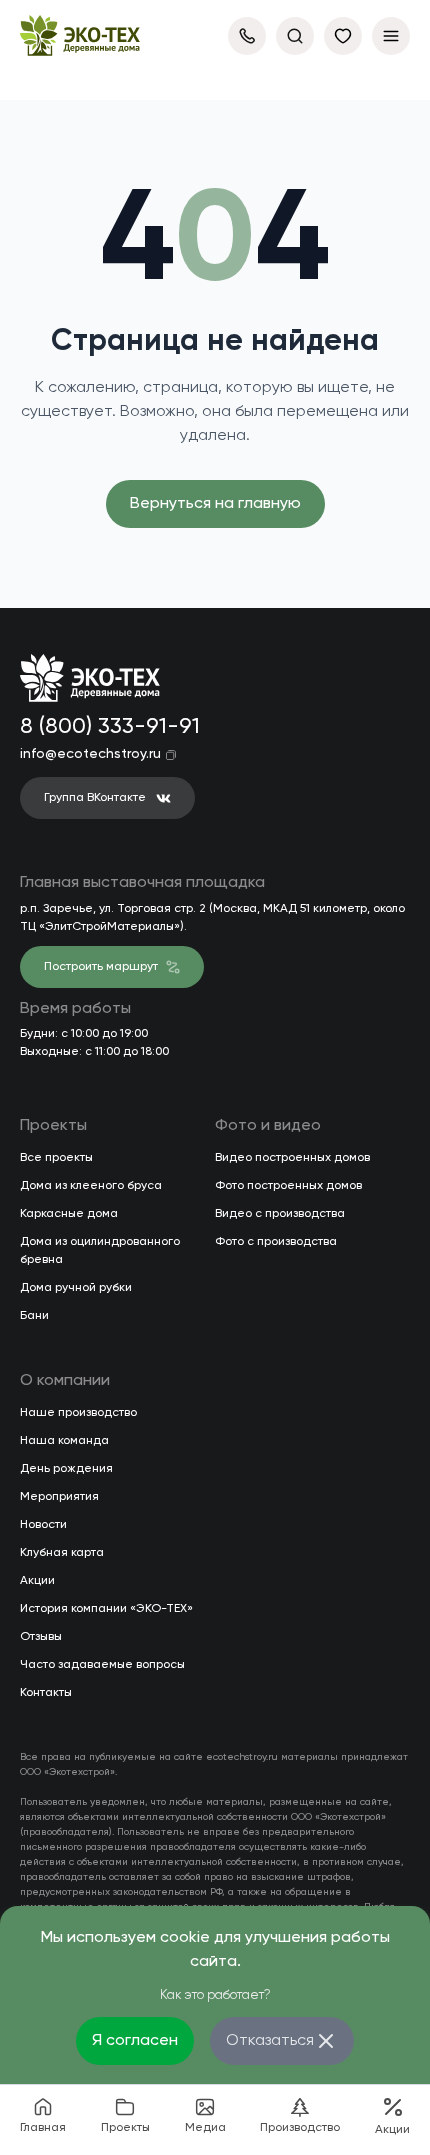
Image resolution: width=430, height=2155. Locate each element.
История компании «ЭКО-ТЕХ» (106, 1609)
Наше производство (78, 1413)
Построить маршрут (101, 967)
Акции (37, 1581)
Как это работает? (215, 1995)
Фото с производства (276, 1242)
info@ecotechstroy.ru (90, 754)
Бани (34, 1316)
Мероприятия (59, 1497)
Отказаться (270, 2041)
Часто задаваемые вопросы (102, 1665)
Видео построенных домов (292, 1158)
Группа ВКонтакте (95, 798)
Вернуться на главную (215, 504)
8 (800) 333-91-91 (106, 727)
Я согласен (135, 2041)
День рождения (66, 1469)
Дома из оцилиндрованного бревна (100, 1251)
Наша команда (64, 1441)
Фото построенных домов (288, 1186)
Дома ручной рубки (76, 1288)
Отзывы (41, 1637)
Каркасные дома (69, 1214)
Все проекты (56, 1158)
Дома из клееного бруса (91, 1186)
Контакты (46, 1693)
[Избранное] (343, 36)
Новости (43, 1525)
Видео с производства (280, 1214)
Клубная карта (62, 1553)
